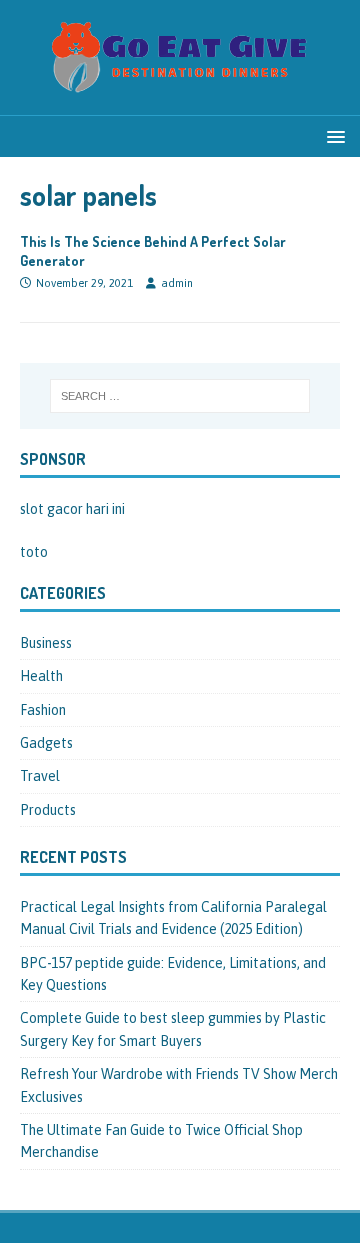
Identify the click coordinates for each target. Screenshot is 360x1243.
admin (177, 283)
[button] (332, 135)
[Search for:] (180, 396)
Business (46, 643)
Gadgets (46, 743)
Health (41, 676)
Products (48, 810)
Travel (40, 776)
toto (34, 552)
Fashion (43, 710)
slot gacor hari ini (72, 509)
